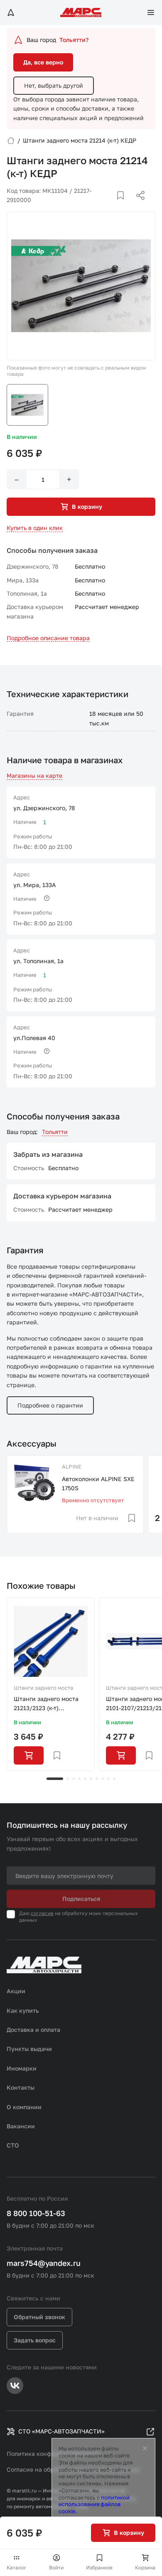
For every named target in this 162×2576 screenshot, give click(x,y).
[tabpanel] (51, 1684)
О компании (24, 2107)
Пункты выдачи (29, 2049)
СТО (13, 2145)
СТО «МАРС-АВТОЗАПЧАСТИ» (61, 2431)
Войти (56, 2567)
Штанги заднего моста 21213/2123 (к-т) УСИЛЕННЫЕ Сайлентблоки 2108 (46, 1704)
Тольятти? (74, 40)
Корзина (145, 2567)
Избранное (99, 2567)
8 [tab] (103, 1779)
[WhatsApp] (137, 205)
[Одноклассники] (124, 205)
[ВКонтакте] (111, 205)
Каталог (17, 2567)
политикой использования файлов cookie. (94, 2505)
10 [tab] (114, 1779)
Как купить (23, 2010)
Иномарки (22, 2068)
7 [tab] (97, 1779)
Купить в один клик (35, 528)
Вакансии (21, 2126)
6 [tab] (91, 1779)
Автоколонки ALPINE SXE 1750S (98, 1483)
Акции (16, 1991)
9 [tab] (108, 1779)
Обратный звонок (39, 2317)
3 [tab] (74, 1779)
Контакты (21, 2087)
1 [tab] (55, 1779)
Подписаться (81, 1899)
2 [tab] (68, 1779)
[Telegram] (98, 205)
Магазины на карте (34, 775)
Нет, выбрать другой (54, 85)
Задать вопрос (35, 2340)
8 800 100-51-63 (36, 2213)
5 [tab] (85, 1779)
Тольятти (55, 1132)
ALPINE (72, 1467)
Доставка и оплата (33, 2030)
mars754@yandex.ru (44, 2263)
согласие (42, 1913)
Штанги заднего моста (43, 1688)
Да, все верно (43, 62)
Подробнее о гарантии (50, 1405)
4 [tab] (79, 1779)
